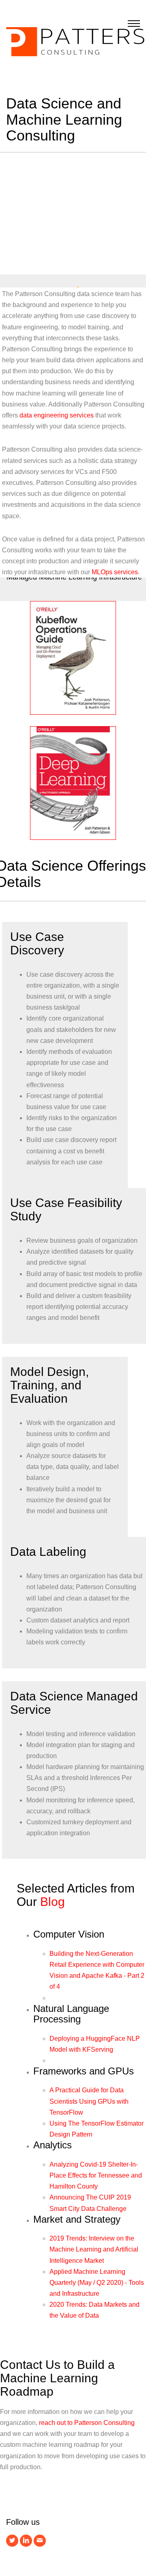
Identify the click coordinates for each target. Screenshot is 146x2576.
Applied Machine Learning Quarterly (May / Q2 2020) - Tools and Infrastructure (97, 2283)
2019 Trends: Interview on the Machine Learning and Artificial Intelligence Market (94, 2249)
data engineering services (57, 415)
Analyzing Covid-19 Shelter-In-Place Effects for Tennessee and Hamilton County (96, 2175)
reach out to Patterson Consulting (87, 2423)
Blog (53, 1902)
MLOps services (115, 572)
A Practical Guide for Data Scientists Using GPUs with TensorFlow (89, 2101)
